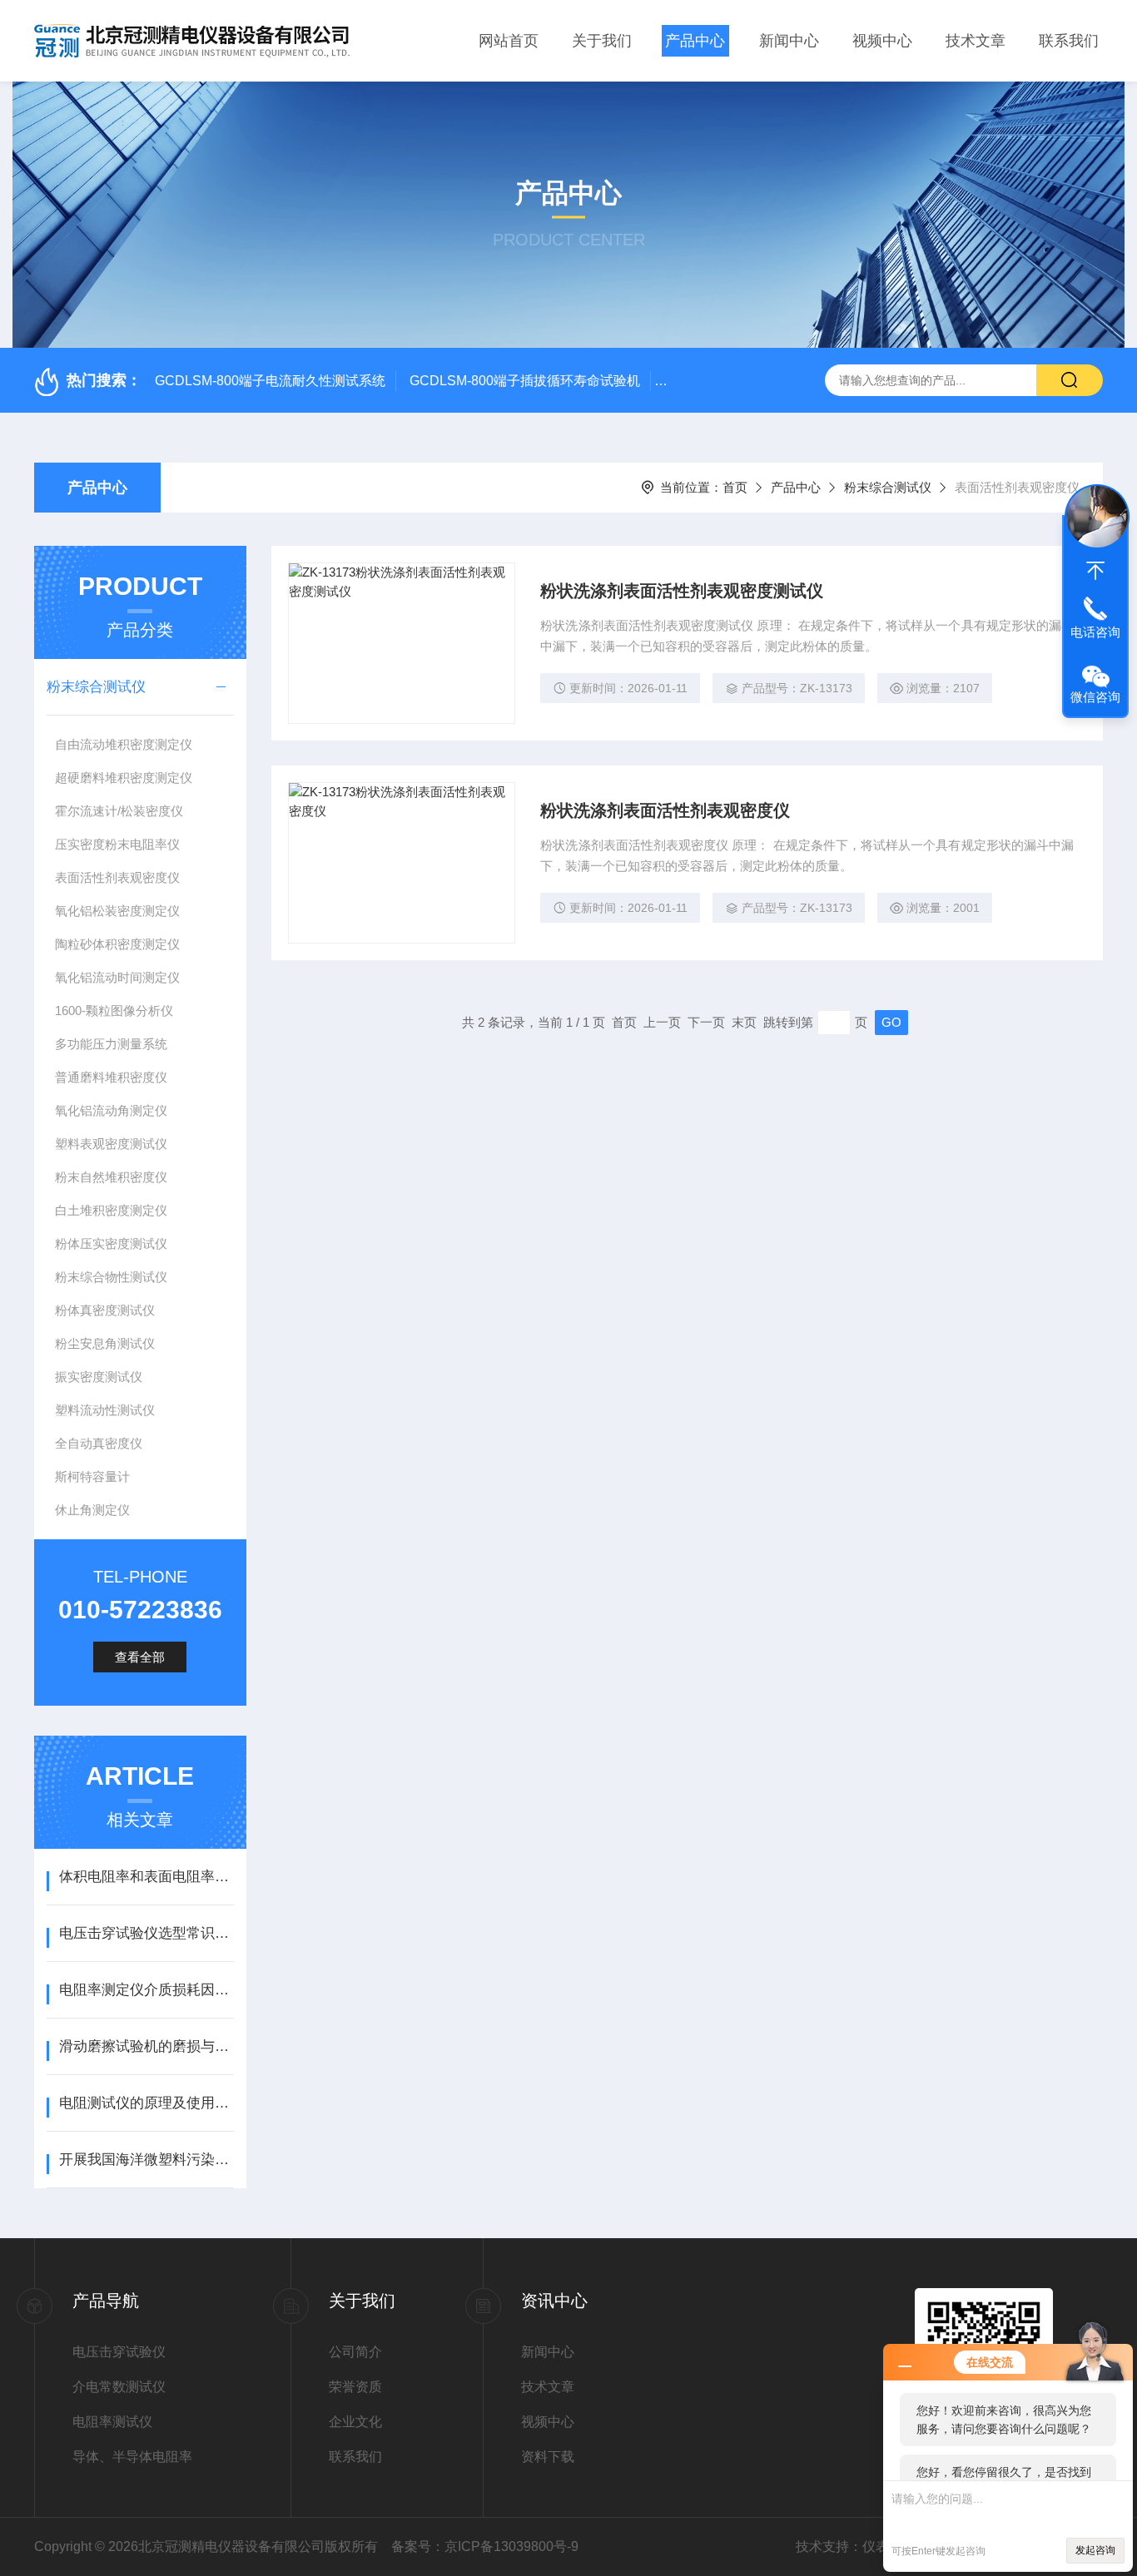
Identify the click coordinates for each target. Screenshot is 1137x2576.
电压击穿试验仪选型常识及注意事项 (146, 1933)
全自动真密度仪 (99, 1443)
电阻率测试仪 (112, 2422)
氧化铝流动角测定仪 (111, 1110)
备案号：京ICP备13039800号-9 (485, 2546)
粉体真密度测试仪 (105, 1310)
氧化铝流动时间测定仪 (117, 977)
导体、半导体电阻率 (132, 2457)
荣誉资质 (355, 2387)
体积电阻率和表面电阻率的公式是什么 (146, 1877)
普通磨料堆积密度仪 (111, 1077)
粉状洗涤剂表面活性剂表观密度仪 (665, 810)
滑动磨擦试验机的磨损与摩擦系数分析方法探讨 (146, 2046)
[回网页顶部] (1095, 571)
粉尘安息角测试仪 (105, 1343)
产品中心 (695, 41)
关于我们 (602, 41)
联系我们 (1069, 41)
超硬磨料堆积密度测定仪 (124, 778)
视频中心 (882, 41)
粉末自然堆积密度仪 (111, 1177)
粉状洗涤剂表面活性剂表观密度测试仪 (682, 591)
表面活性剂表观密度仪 (117, 877)
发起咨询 (1095, 2550)
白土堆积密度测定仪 (111, 1210)
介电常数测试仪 (119, 2387)
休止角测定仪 (92, 1510)
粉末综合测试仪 (888, 487)
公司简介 (355, 2352)
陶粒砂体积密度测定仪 (117, 944)
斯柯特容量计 (92, 1476)
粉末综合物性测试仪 (111, 1277)
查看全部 (140, 1657)
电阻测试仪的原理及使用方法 (146, 2103)
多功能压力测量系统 (111, 1044)
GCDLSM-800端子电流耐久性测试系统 (270, 381)
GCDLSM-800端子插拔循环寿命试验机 (525, 381)
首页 (735, 487)
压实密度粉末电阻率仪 (117, 844)
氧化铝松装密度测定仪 (117, 911)
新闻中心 (789, 41)
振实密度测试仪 (99, 1377)
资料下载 (548, 2457)
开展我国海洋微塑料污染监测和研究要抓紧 (146, 2160)
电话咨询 (1095, 632)
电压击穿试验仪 (119, 2352)
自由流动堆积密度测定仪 (124, 744)
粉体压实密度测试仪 (111, 1243)
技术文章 (976, 41)
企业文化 (355, 2422)
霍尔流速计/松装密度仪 (119, 811)
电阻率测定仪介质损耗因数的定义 (146, 1990)
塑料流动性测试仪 (105, 1410)
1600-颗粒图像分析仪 (114, 1011)
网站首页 (509, 41)
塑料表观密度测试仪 (111, 1144)
